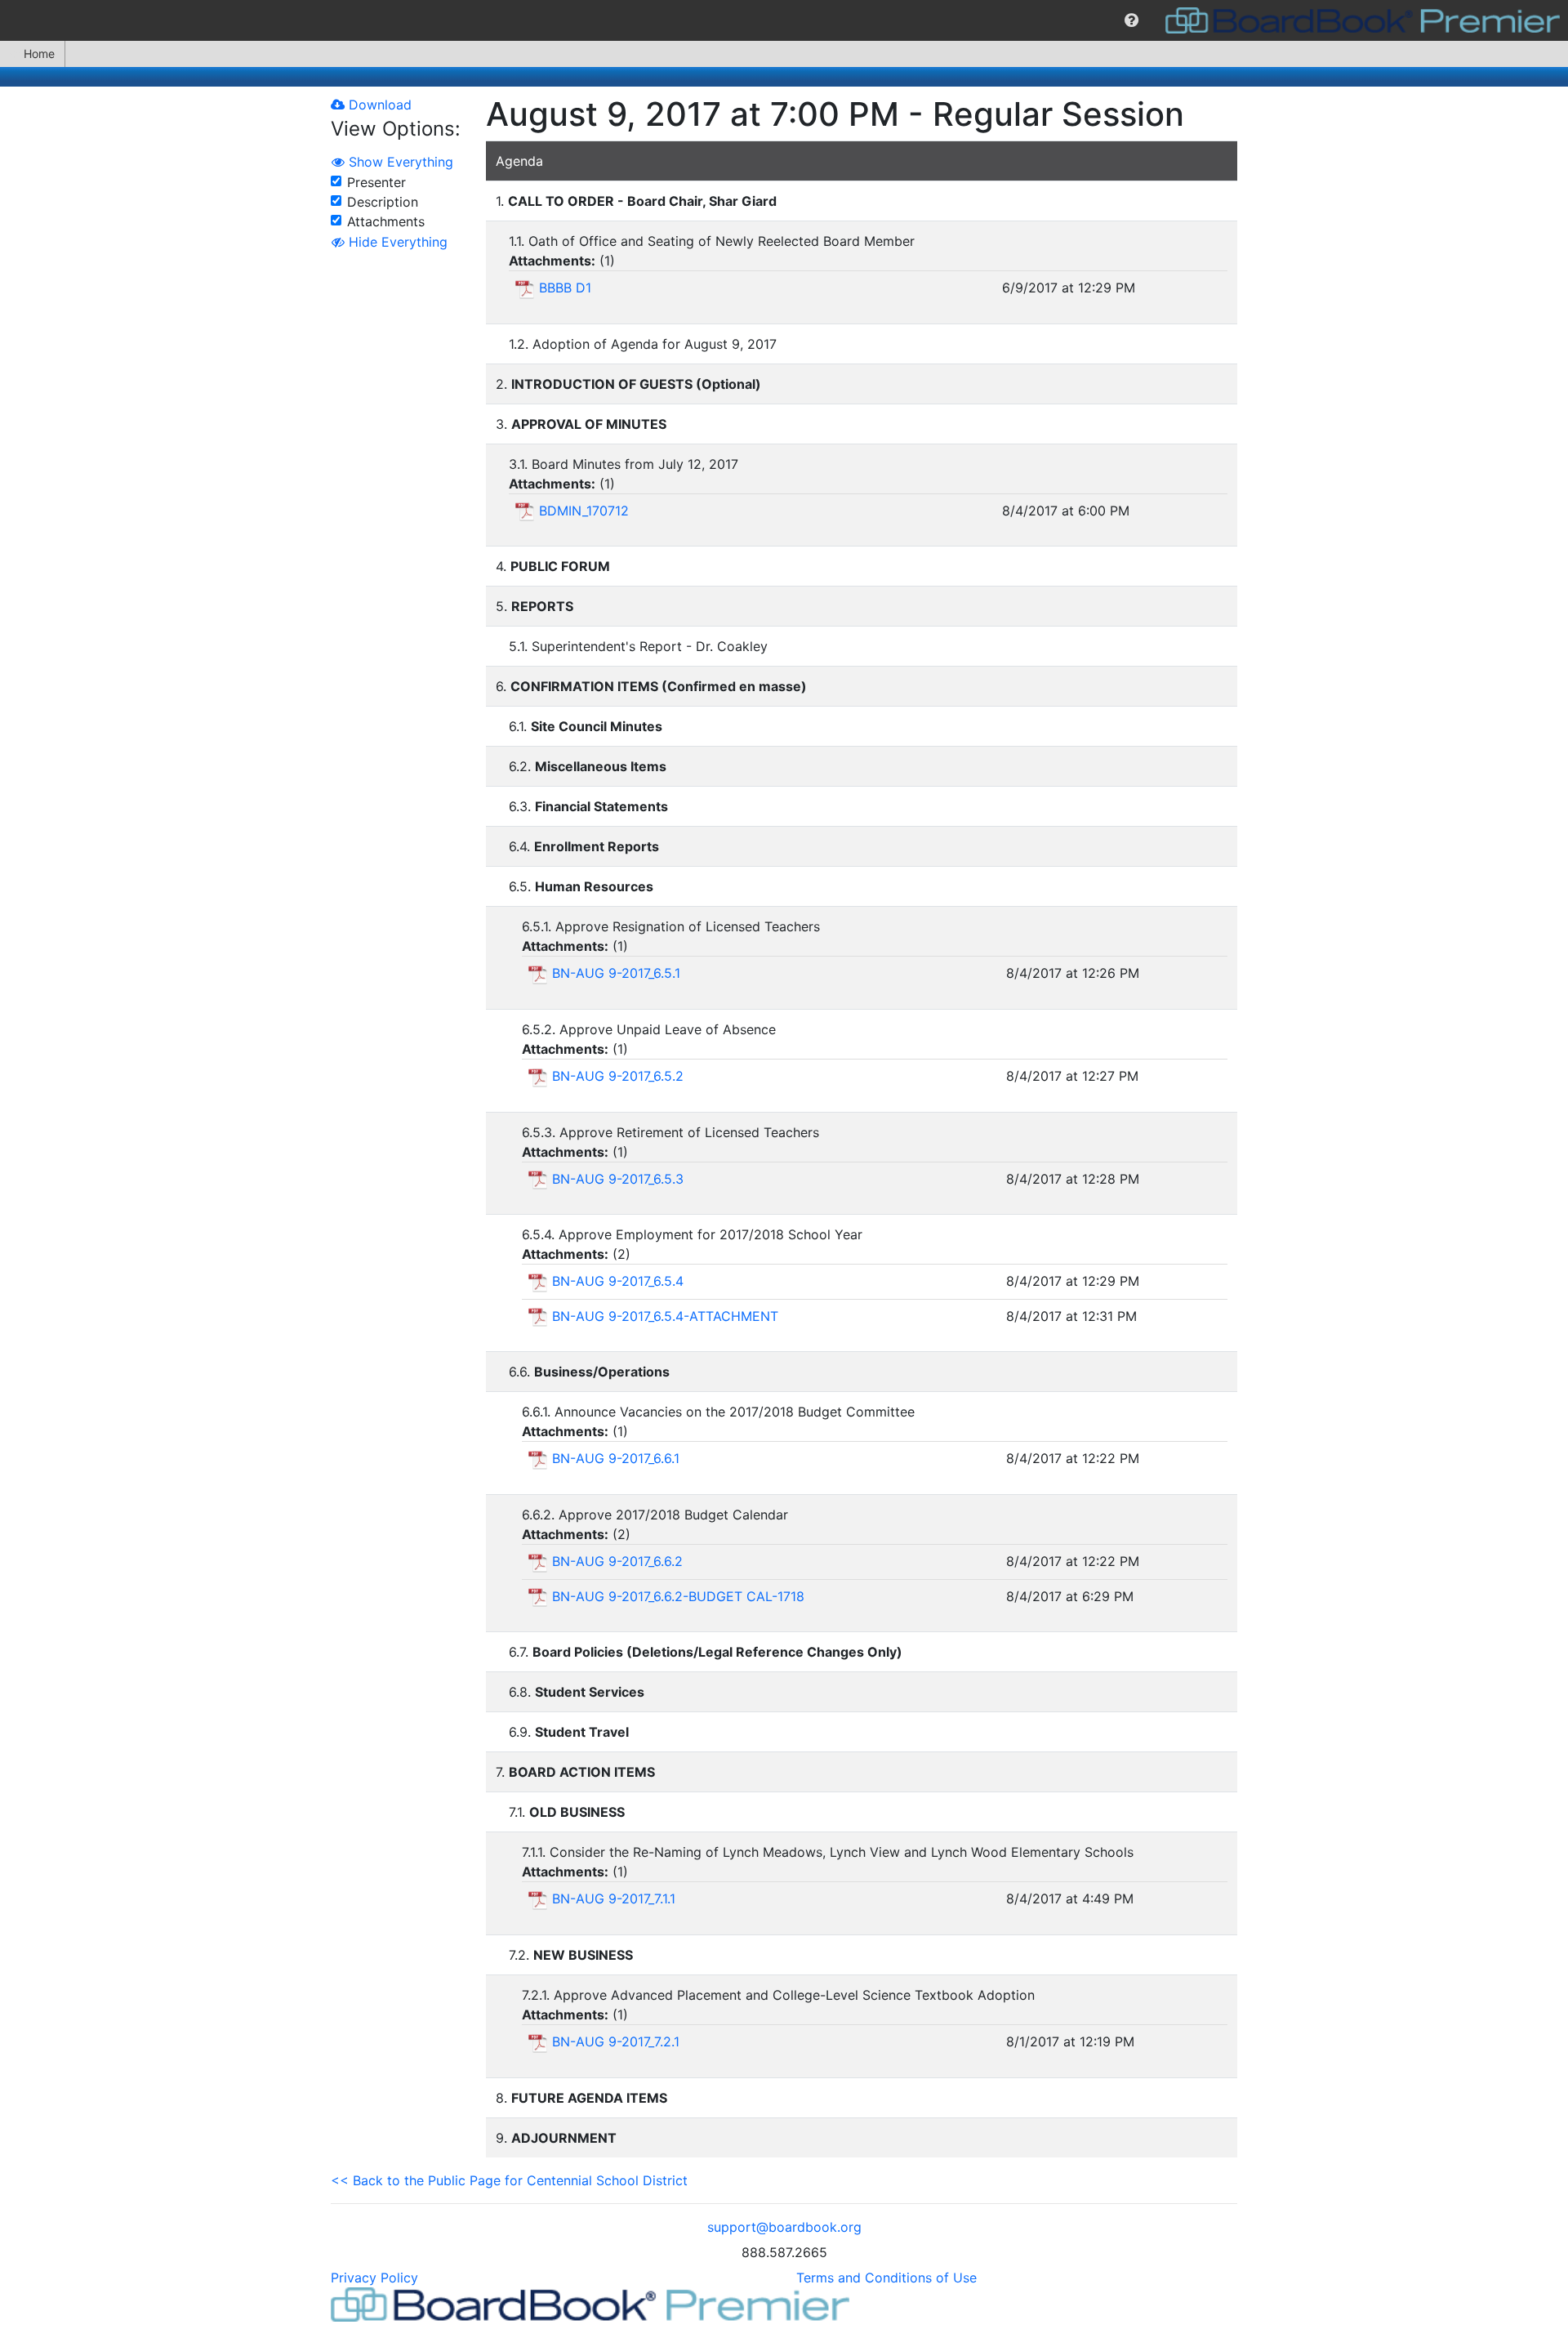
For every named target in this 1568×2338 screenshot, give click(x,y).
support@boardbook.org (784, 2227)
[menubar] (784, 20)
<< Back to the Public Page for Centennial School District (509, 2180)
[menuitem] (1131, 20)
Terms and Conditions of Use (886, 2278)
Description (383, 202)
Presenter (376, 182)
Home (39, 54)
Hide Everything (396, 242)
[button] (1131, 20)
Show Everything (399, 162)
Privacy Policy (374, 2278)
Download (378, 105)
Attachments (386, 221)
